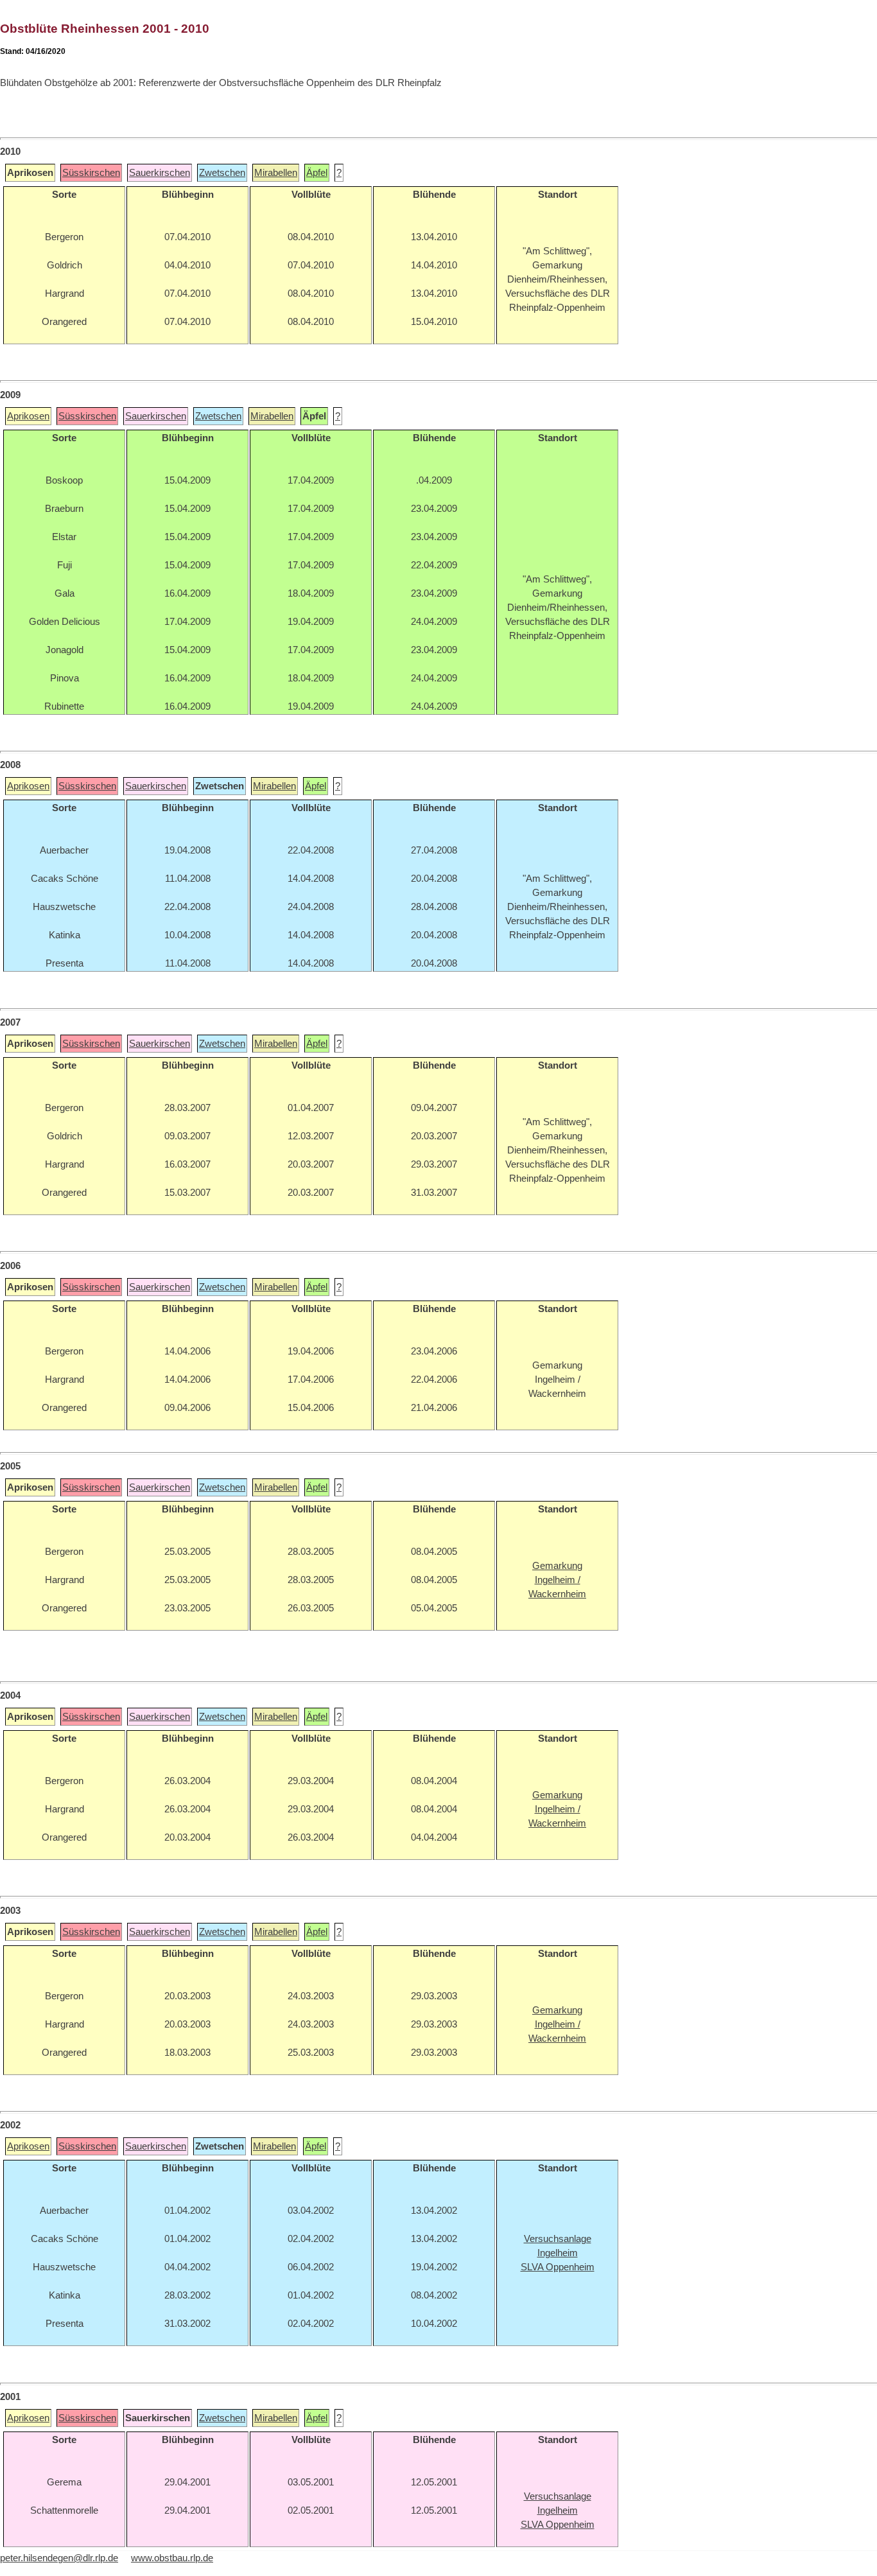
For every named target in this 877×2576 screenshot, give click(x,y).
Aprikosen (28, 416)
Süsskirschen (91, 173)
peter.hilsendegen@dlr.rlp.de (59, 2558)
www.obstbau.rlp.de (172, 2558)
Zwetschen (222, 173)
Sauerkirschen (160, 173)
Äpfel (317, 173)
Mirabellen (276, 173)
